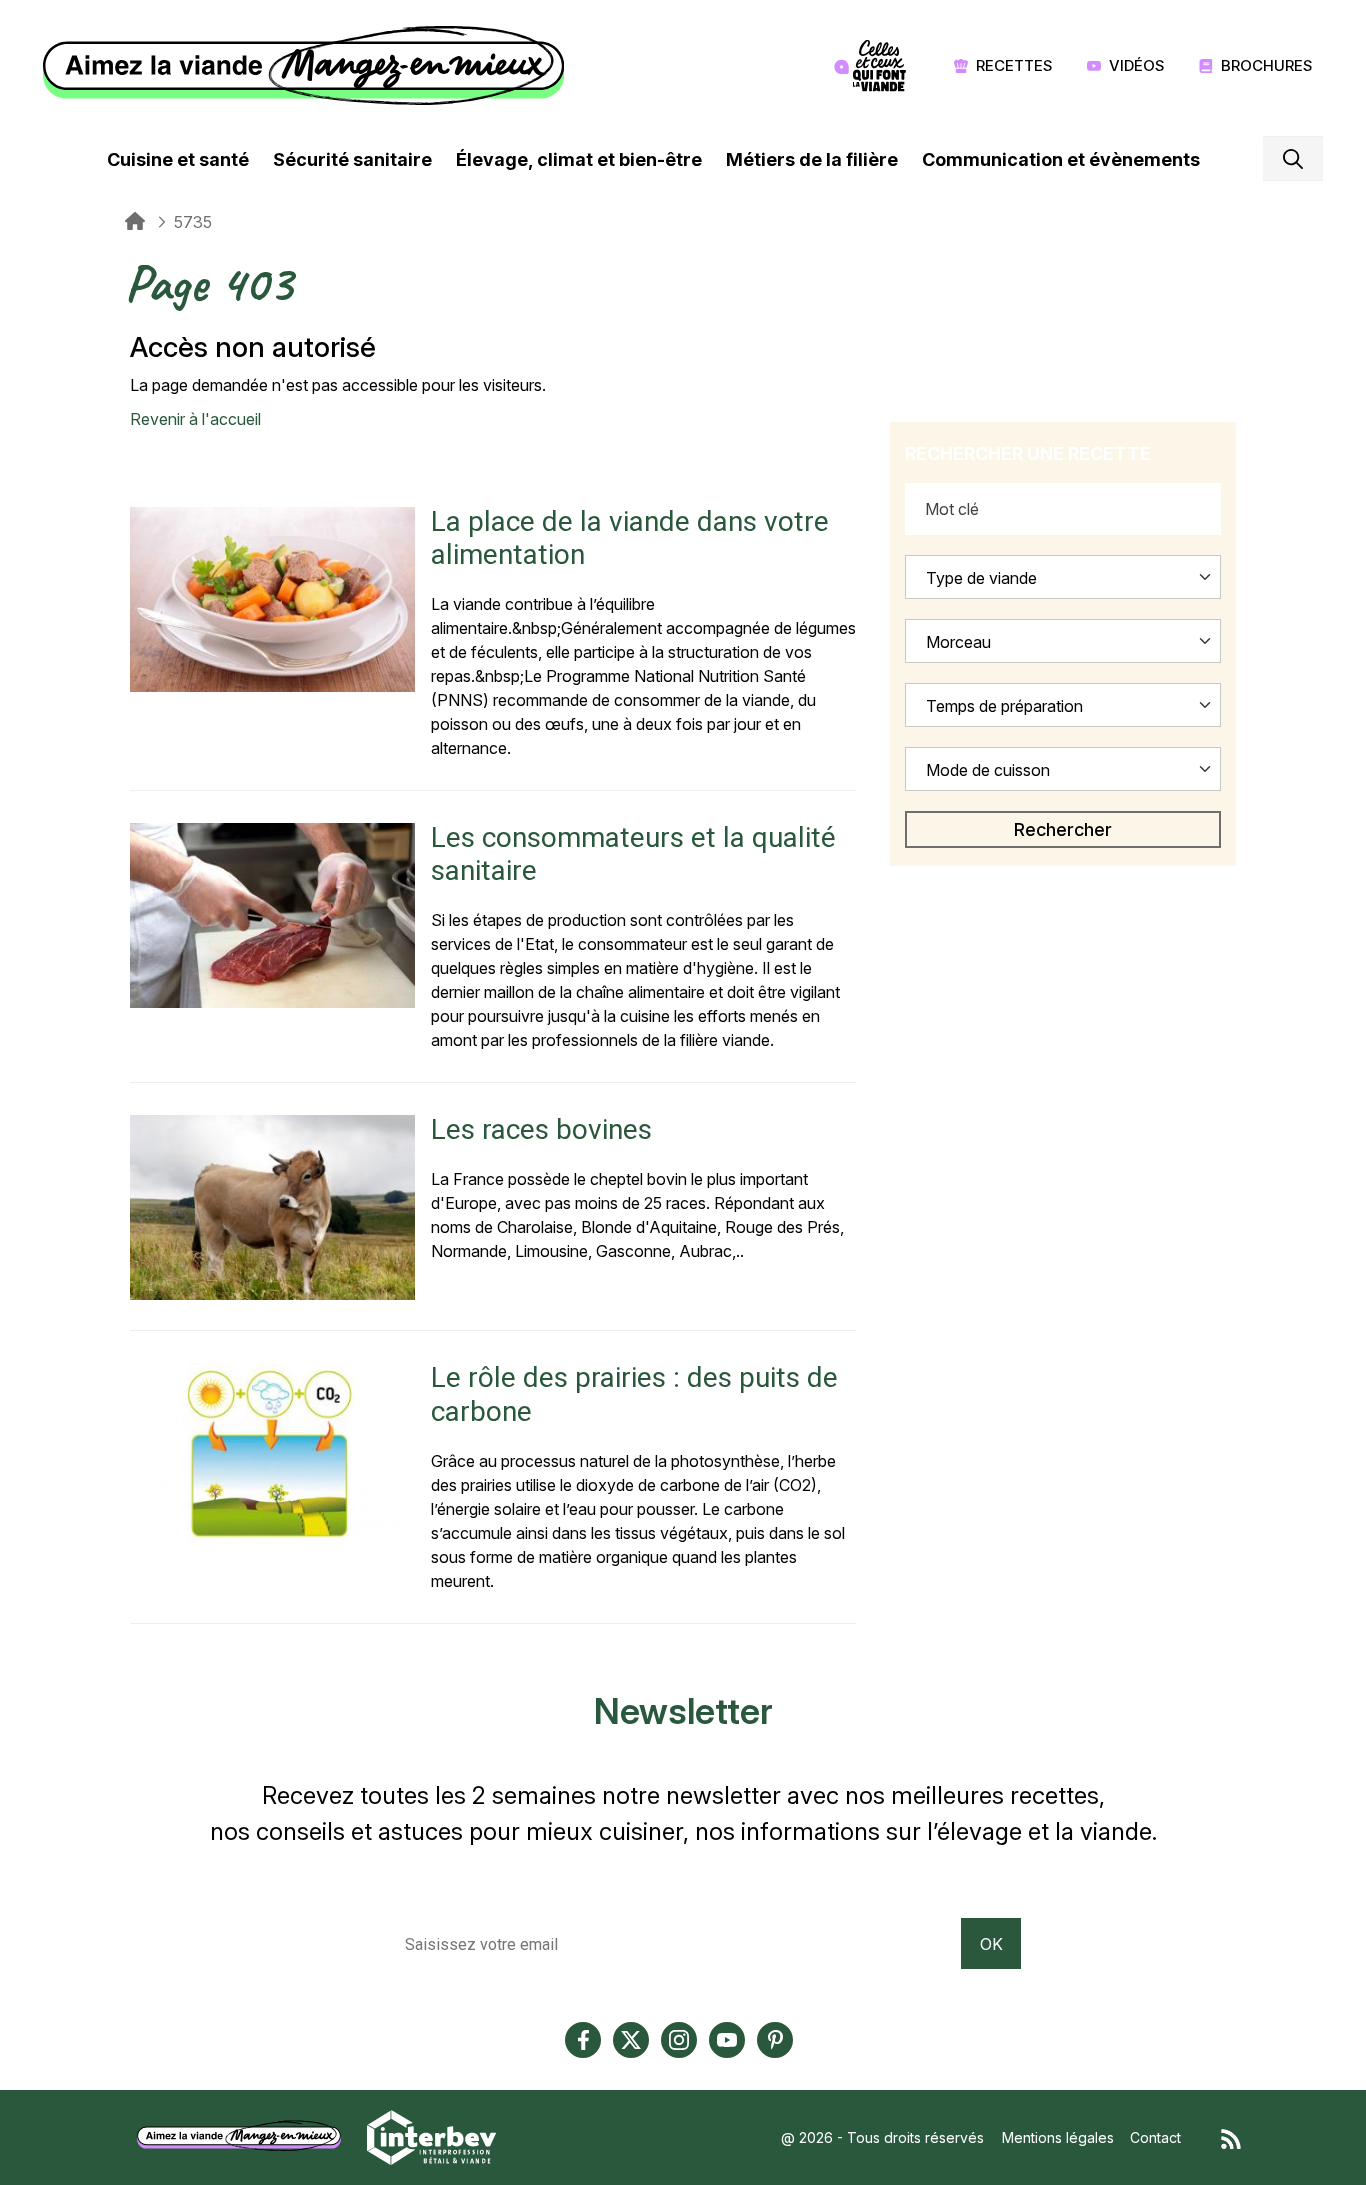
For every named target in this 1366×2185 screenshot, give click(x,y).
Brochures (1267, 65)
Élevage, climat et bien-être (579, 159)
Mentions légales (1058, 2137)
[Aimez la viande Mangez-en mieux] (246, 2136)
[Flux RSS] (1231, 2137)
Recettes (1014, 65)
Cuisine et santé (178, 159)
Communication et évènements (1061, 159)
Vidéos (1137, 65)
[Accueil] (308, 66)
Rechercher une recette (1028, 453)
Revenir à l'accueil (195, 419)
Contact (1155, 2137)
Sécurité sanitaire (352, 159)
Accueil (135, 222)
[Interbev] (431, 2136)
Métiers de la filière (812, 159)
